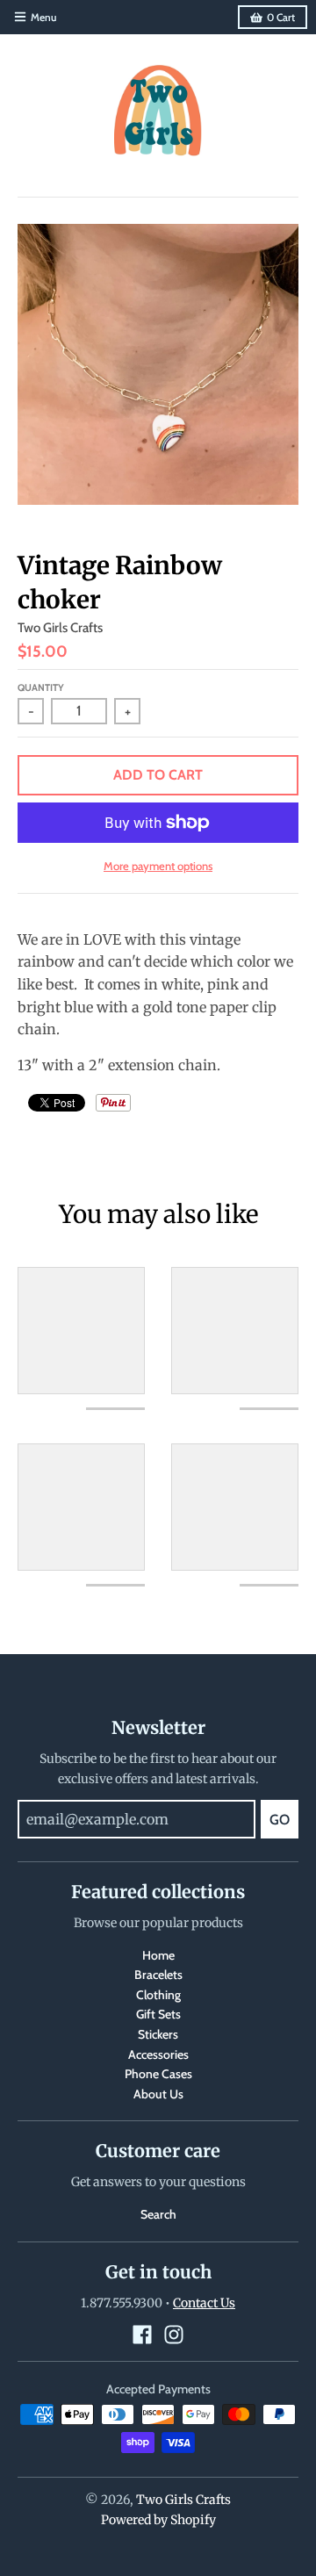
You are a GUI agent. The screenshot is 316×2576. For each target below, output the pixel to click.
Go (280, 1820)
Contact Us (204, 2303)
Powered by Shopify (158, 2520)
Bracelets (158, 1975)
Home (158, 1955)
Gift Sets (158, 2014)
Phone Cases (158, 2074)
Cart (281, 17)
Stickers (158, 2034)
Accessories (158, 2054)
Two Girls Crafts (60, 628)
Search (158, 2214)
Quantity (41, 687)
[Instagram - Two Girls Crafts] (174, 2335)
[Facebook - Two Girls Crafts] (142, 2335)
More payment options (158, 866)
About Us (158, 2094)
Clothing (158, 1995)
